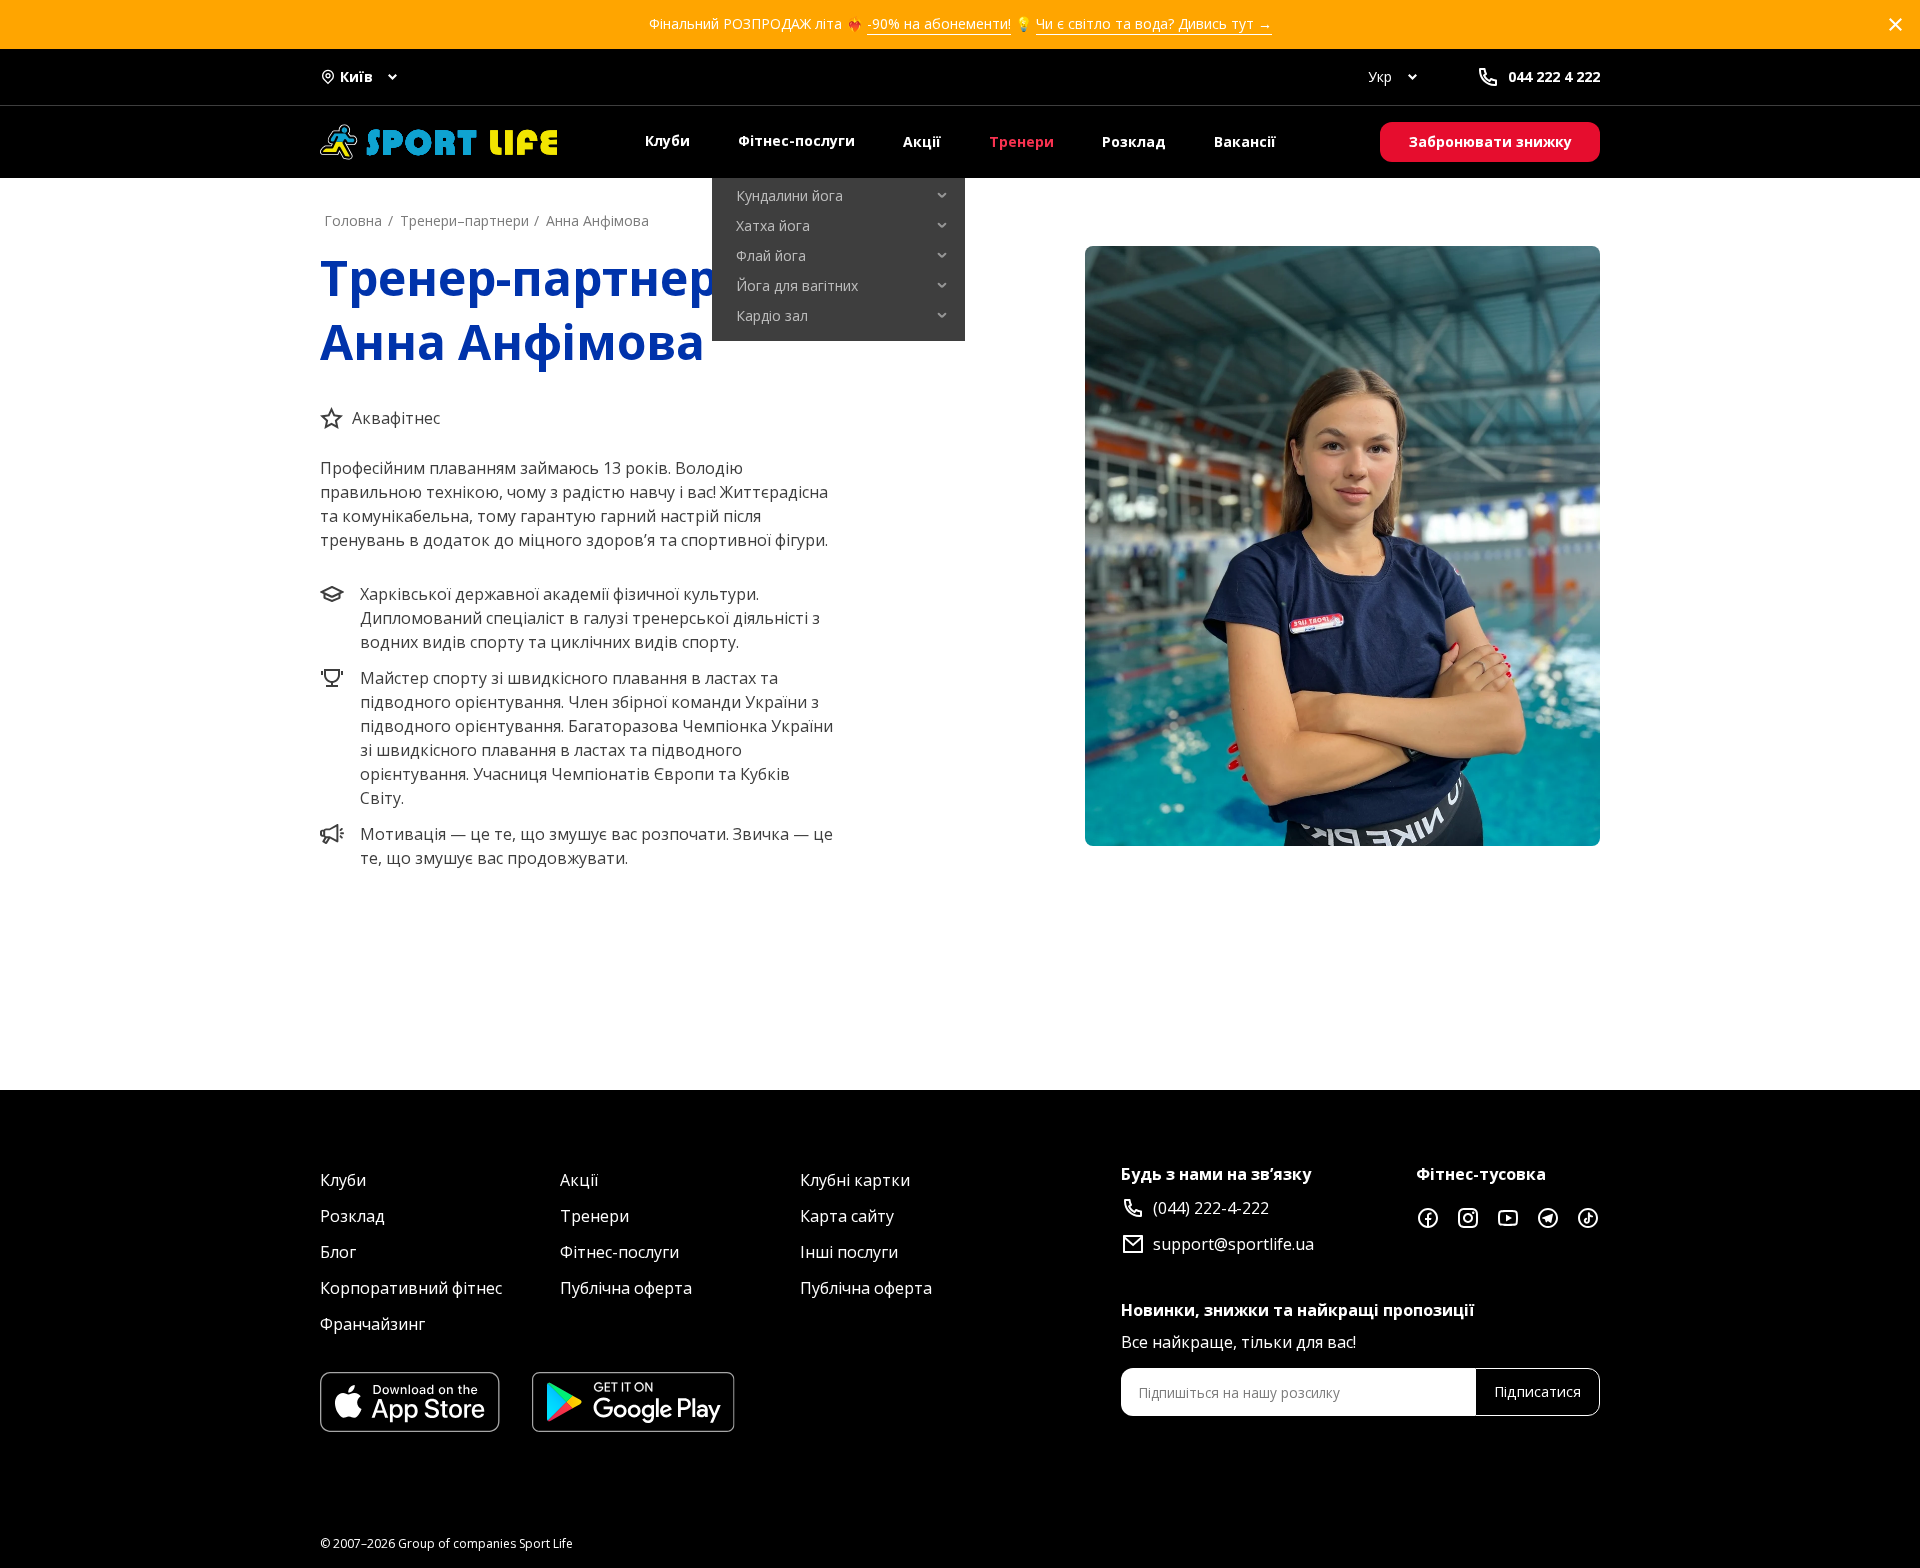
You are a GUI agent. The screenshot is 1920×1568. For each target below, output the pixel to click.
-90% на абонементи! (939, 23)
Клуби (667, 140)
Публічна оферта (626, 1288)
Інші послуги (849, 1252)
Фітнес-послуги (796, 140)
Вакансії (1245, 141)
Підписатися (1537, 1391)
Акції (922, 141)
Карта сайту (847, 1216)
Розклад (1134, 141)
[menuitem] (838, 196)
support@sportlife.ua (1233, 1244)
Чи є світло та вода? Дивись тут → (1154, 23)
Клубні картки (855, 1180)
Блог (338, 1252)
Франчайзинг (372, 1324)
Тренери (1021, 141)
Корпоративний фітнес (411, 1288)
